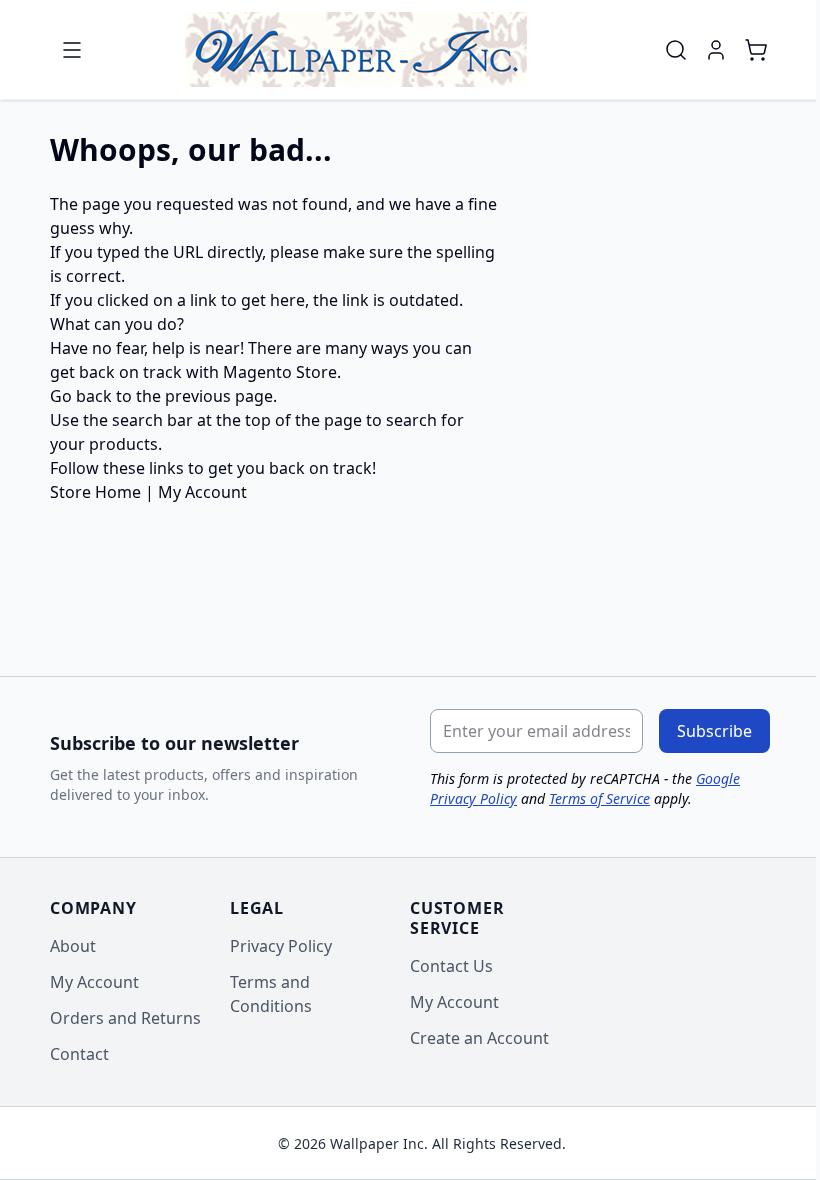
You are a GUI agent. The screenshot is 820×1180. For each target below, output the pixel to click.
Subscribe (714, 731)
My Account (202, 492)
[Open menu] (72, 50)
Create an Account (479, 1038)
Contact (79, 1054)
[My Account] (716, 50)
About (73, 946)
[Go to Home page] (356, 49)
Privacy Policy (281, 946)
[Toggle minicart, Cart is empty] (756, 50)
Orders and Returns (125, 1018)
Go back (81, 396)
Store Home (95, 492)
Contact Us (451, 966)
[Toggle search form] (676, 50)
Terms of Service (599, 798)
